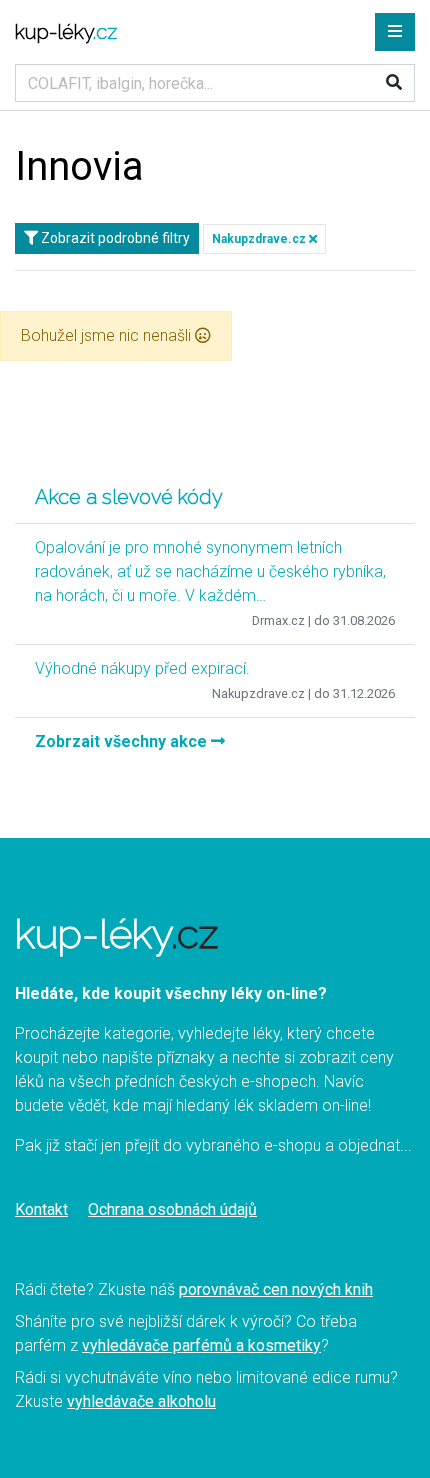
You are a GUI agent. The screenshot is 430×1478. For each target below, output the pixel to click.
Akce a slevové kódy (129, 497)
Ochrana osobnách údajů (172, 1209)
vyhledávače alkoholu (141, 1401)
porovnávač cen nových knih (276, 1289)
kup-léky (66, 32)
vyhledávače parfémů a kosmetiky (201, 1345)
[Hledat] (394, 83)
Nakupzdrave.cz (260, 239)
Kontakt (41, 1209)
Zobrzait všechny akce (123, 741)
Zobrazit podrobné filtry (114, 238)
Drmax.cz (278, 620)
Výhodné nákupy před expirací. (142, 668)
